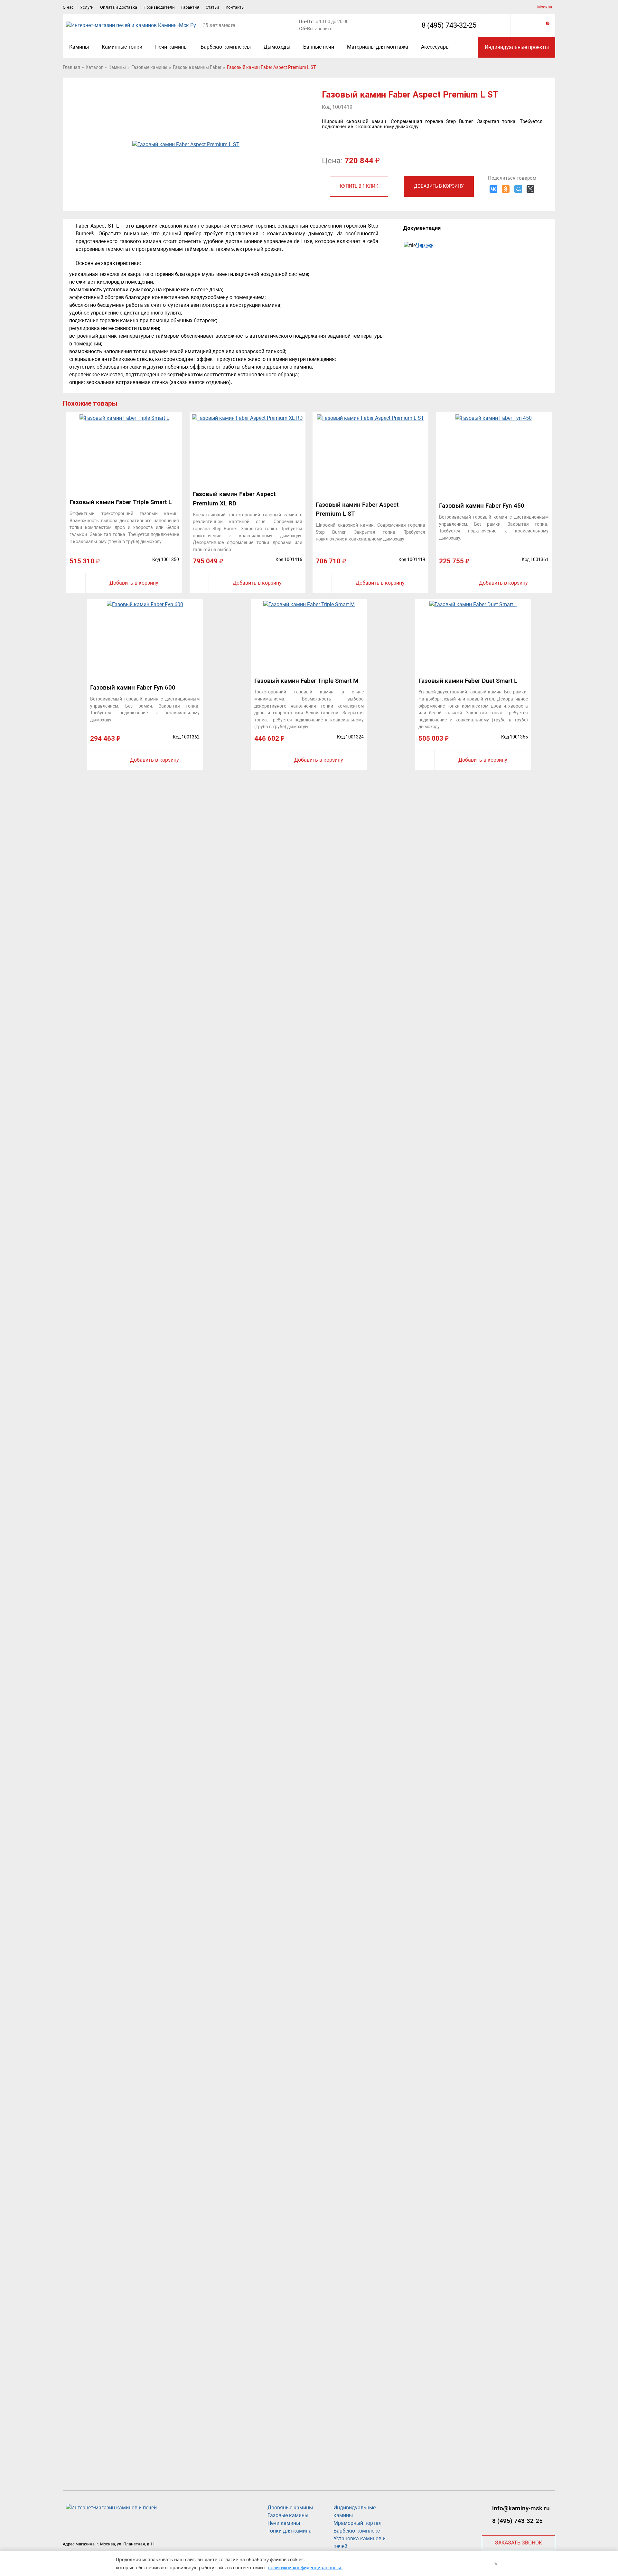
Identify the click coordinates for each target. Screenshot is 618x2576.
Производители (159, 7)
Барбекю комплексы (226, 47)
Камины (79, 47)
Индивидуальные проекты (517, 47)
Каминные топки (122, 47)
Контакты (235, 7)
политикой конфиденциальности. (305, 2567)
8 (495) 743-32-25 (449, 25)
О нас (68, 7)
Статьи (212, 7)
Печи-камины (171, 47)
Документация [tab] (422, 228)
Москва (545, 7)
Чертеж (425, 245)
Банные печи (319, 47)
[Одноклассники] (506, 189)
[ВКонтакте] (493, 189)
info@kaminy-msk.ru (521, 2508)
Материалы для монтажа (378, 47)
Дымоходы (277, 47)
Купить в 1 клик (359, 186)
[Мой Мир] (518, 189)
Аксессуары (435, 47)
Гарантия (190, 7)
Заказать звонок (519, 2543)
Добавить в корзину (439, 186)
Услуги (87, 7)
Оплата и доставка (119, 7)
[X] (530, 189)
